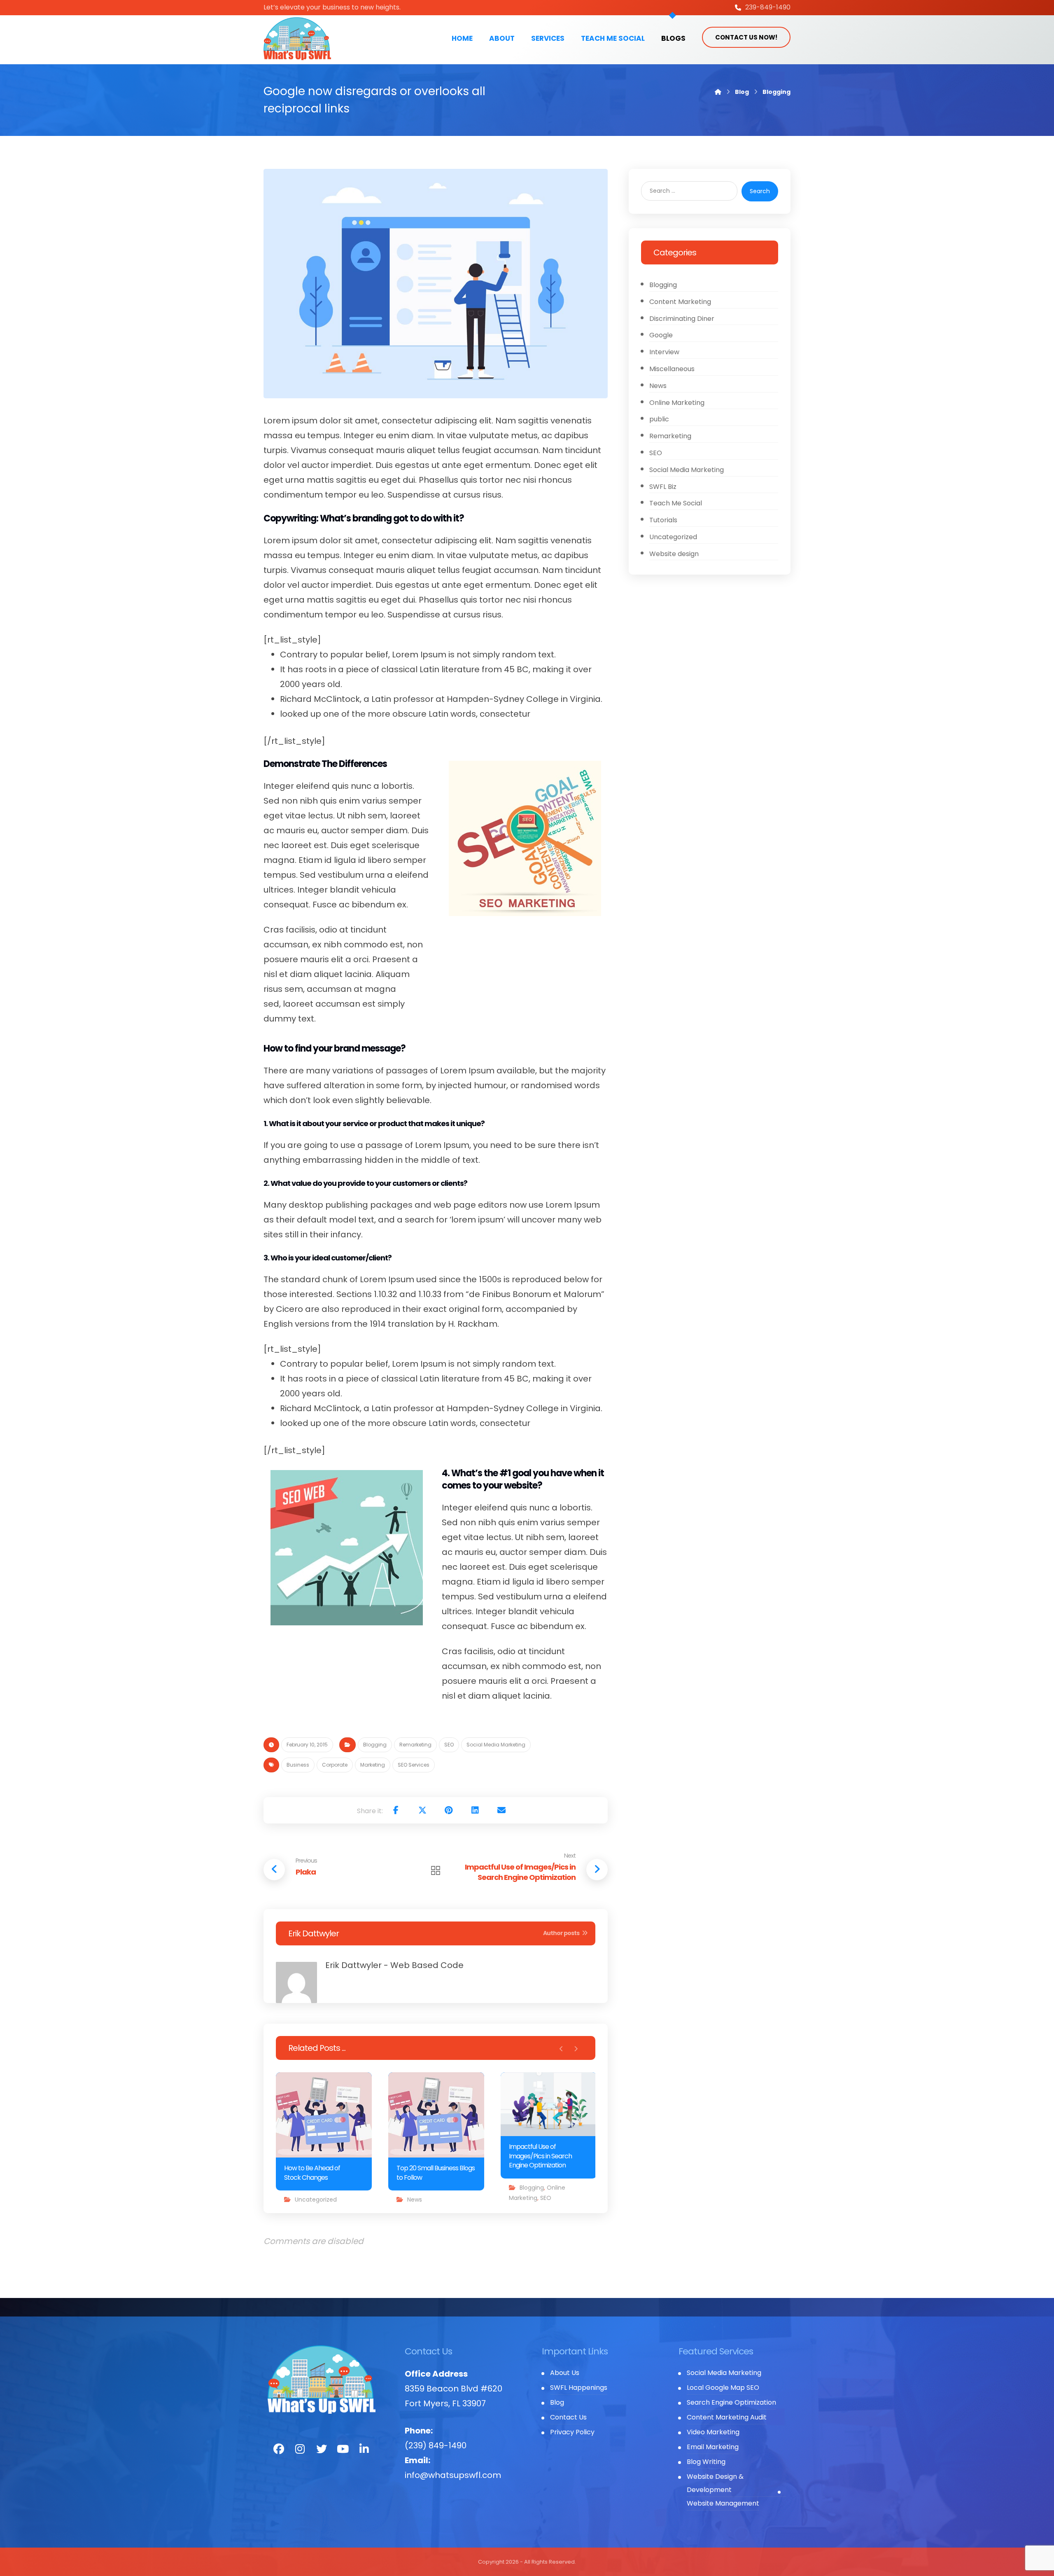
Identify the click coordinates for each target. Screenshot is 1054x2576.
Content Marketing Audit (727, 2417)
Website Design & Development (715, 2483)
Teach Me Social (676, 503)
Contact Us (568, 2417)
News (415, 2200)
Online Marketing (677, 403)
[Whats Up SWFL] (297, 39)
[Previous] (561, 2049)
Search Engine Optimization (731, 2402)
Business (298, 1765)
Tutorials (663, 520)
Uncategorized (316, 2200)
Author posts (562, 1933)
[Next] (576, 2049)
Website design (674, 554)
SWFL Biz (663, 487)
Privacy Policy (572, 2432)
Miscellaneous (672, 369)
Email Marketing (713, 2447)
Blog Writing (706, 2462)
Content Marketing (680, 302)
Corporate (335, 1765)
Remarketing (415, 1745)
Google (661, 335)
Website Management (723, 2503)
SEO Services (414, 1765)
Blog (557, 2402)
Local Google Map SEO (723, 2388)
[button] (396, 1810)
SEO (449, 1745)
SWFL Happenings (579, 2388)
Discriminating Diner (682, 319)
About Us (565, 2373)
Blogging (375, 1745)
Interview (664, 352)
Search (760, 191)
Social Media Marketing (496, 1745)
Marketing (373, 1765)
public (659, 419)
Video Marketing (713, 2432)
